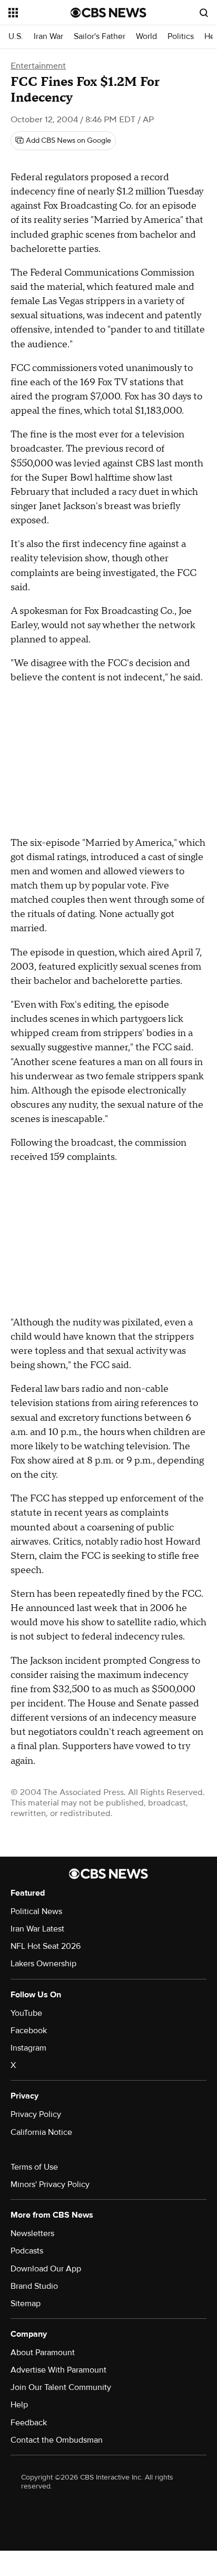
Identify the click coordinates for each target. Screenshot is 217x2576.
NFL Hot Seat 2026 (46, 1946)
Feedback (29, 2423)
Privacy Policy (36, 2114)
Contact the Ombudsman (57, 2440)
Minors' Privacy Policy (50, 2184)
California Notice (41, 2132)
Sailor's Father (100, 37)
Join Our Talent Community (61, 2387)
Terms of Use (34, 2167)
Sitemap (26, 2304)
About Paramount (43, 2353)
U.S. (16, 37)
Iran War (48, 37)
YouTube (26, 2013)
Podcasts (27, 2251)
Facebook (29, 2031)
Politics (181, 37)
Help (19, 2405)
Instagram (28, 2048)
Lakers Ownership (43, 1964)
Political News (36, 1911)
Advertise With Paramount (58, 2370)
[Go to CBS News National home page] (108, 13)
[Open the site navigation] (40, 13)
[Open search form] (204, 13)
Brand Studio (34, 2286)
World (146, 37)
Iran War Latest (37, 1929)
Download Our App (46, 2269)
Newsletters (32, 2233)
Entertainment (38, 66)
